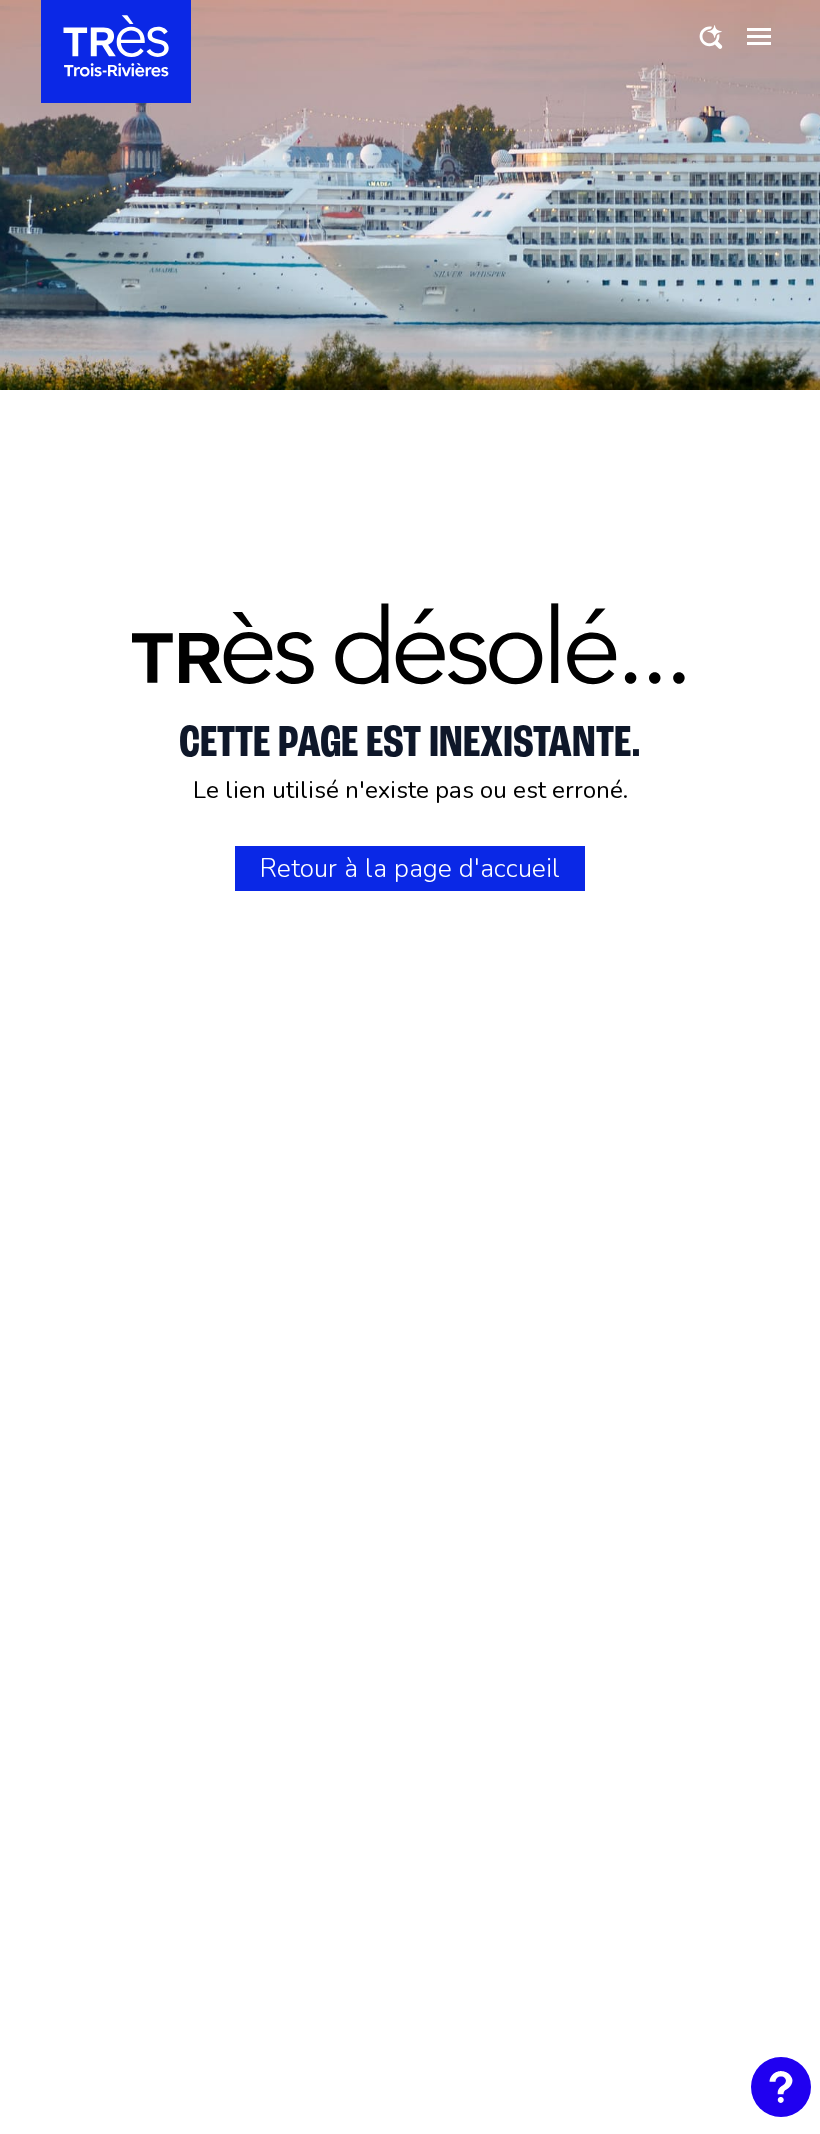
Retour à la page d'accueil (410, 868)
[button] (759, 36)
